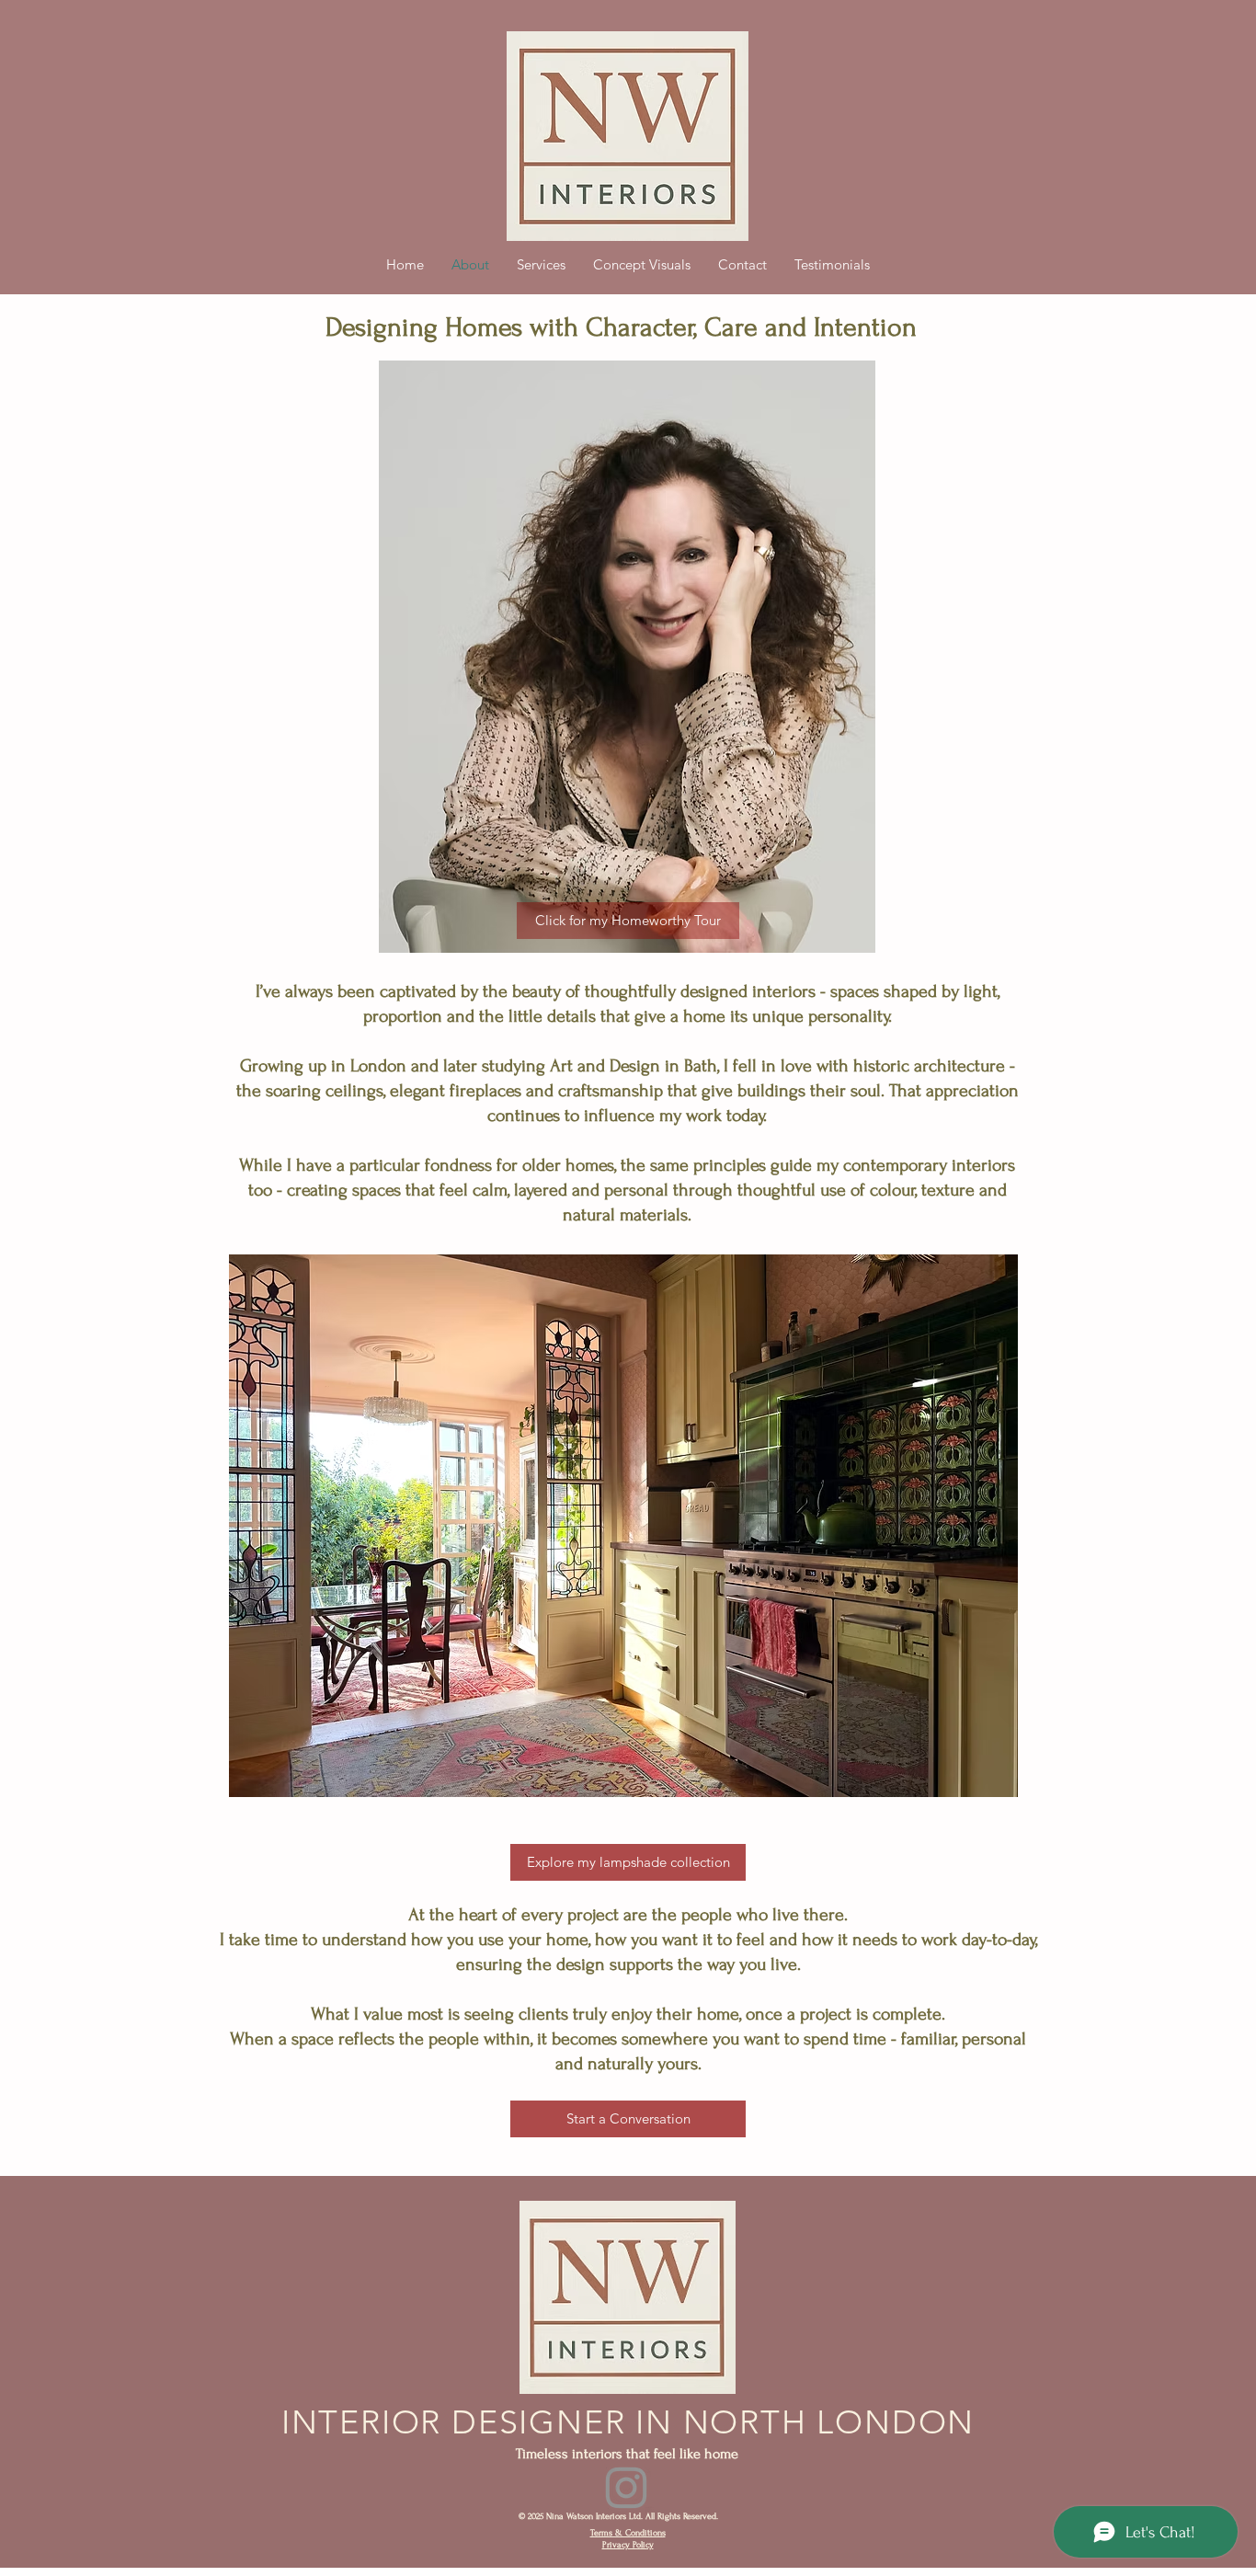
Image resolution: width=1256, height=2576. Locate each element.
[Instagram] (626, 2488)
